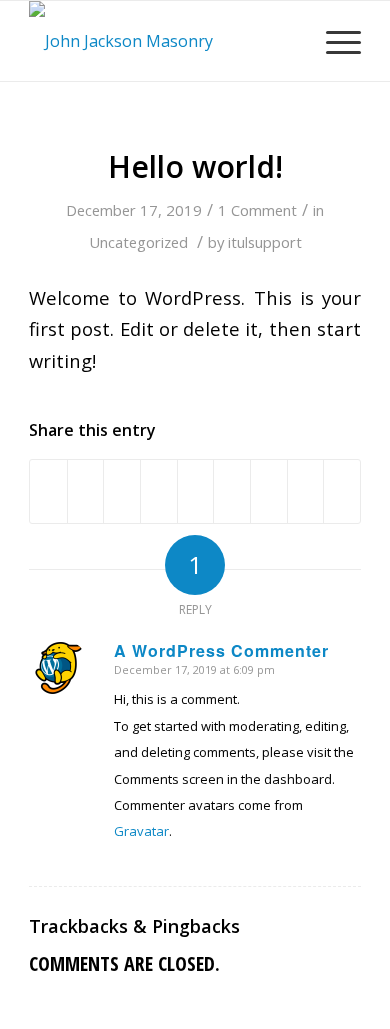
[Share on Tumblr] (232, 491)
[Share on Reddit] (306, 491)
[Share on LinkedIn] (196, 491)
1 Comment (257, 210)
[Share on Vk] (269, 491)
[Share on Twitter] (86, 491)
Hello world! (195, 166)
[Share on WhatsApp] (122, 491)
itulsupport (265, 242)
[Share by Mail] (342, 491)
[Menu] (333, 41)
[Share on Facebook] (48, 491)
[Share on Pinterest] (159, 491)
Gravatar (141, 831)
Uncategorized (138, 242)
